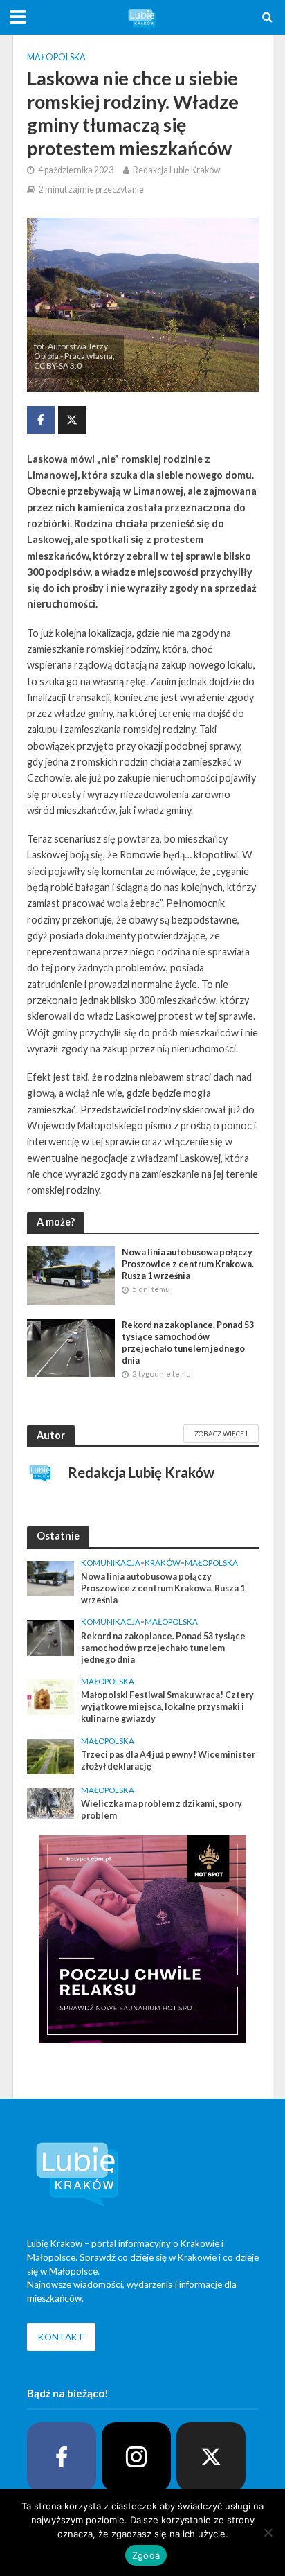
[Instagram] (136, 2457)
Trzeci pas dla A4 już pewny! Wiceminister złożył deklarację (168, 1761)
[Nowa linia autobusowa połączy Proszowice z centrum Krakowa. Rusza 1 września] (71, 1274)
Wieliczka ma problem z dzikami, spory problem (162, 1810)
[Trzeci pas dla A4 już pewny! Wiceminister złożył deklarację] (51, 1755)
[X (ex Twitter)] (211, 2457)
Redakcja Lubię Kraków (177, 170)
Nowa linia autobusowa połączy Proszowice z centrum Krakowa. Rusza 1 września (188, 1264)
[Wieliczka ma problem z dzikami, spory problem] (51, 1803)
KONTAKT (61, 2337)
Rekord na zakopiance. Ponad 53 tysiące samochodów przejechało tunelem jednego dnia (188, 1343)
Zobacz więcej (221, 1433)
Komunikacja (111, 1563)
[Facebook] (62, 2457)
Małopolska (56, 57)
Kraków (163, 1563)
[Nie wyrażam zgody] (268, 2532)
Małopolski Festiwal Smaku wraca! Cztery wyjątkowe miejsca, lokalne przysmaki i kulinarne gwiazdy (167, 1707)
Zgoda (146, 2555)
